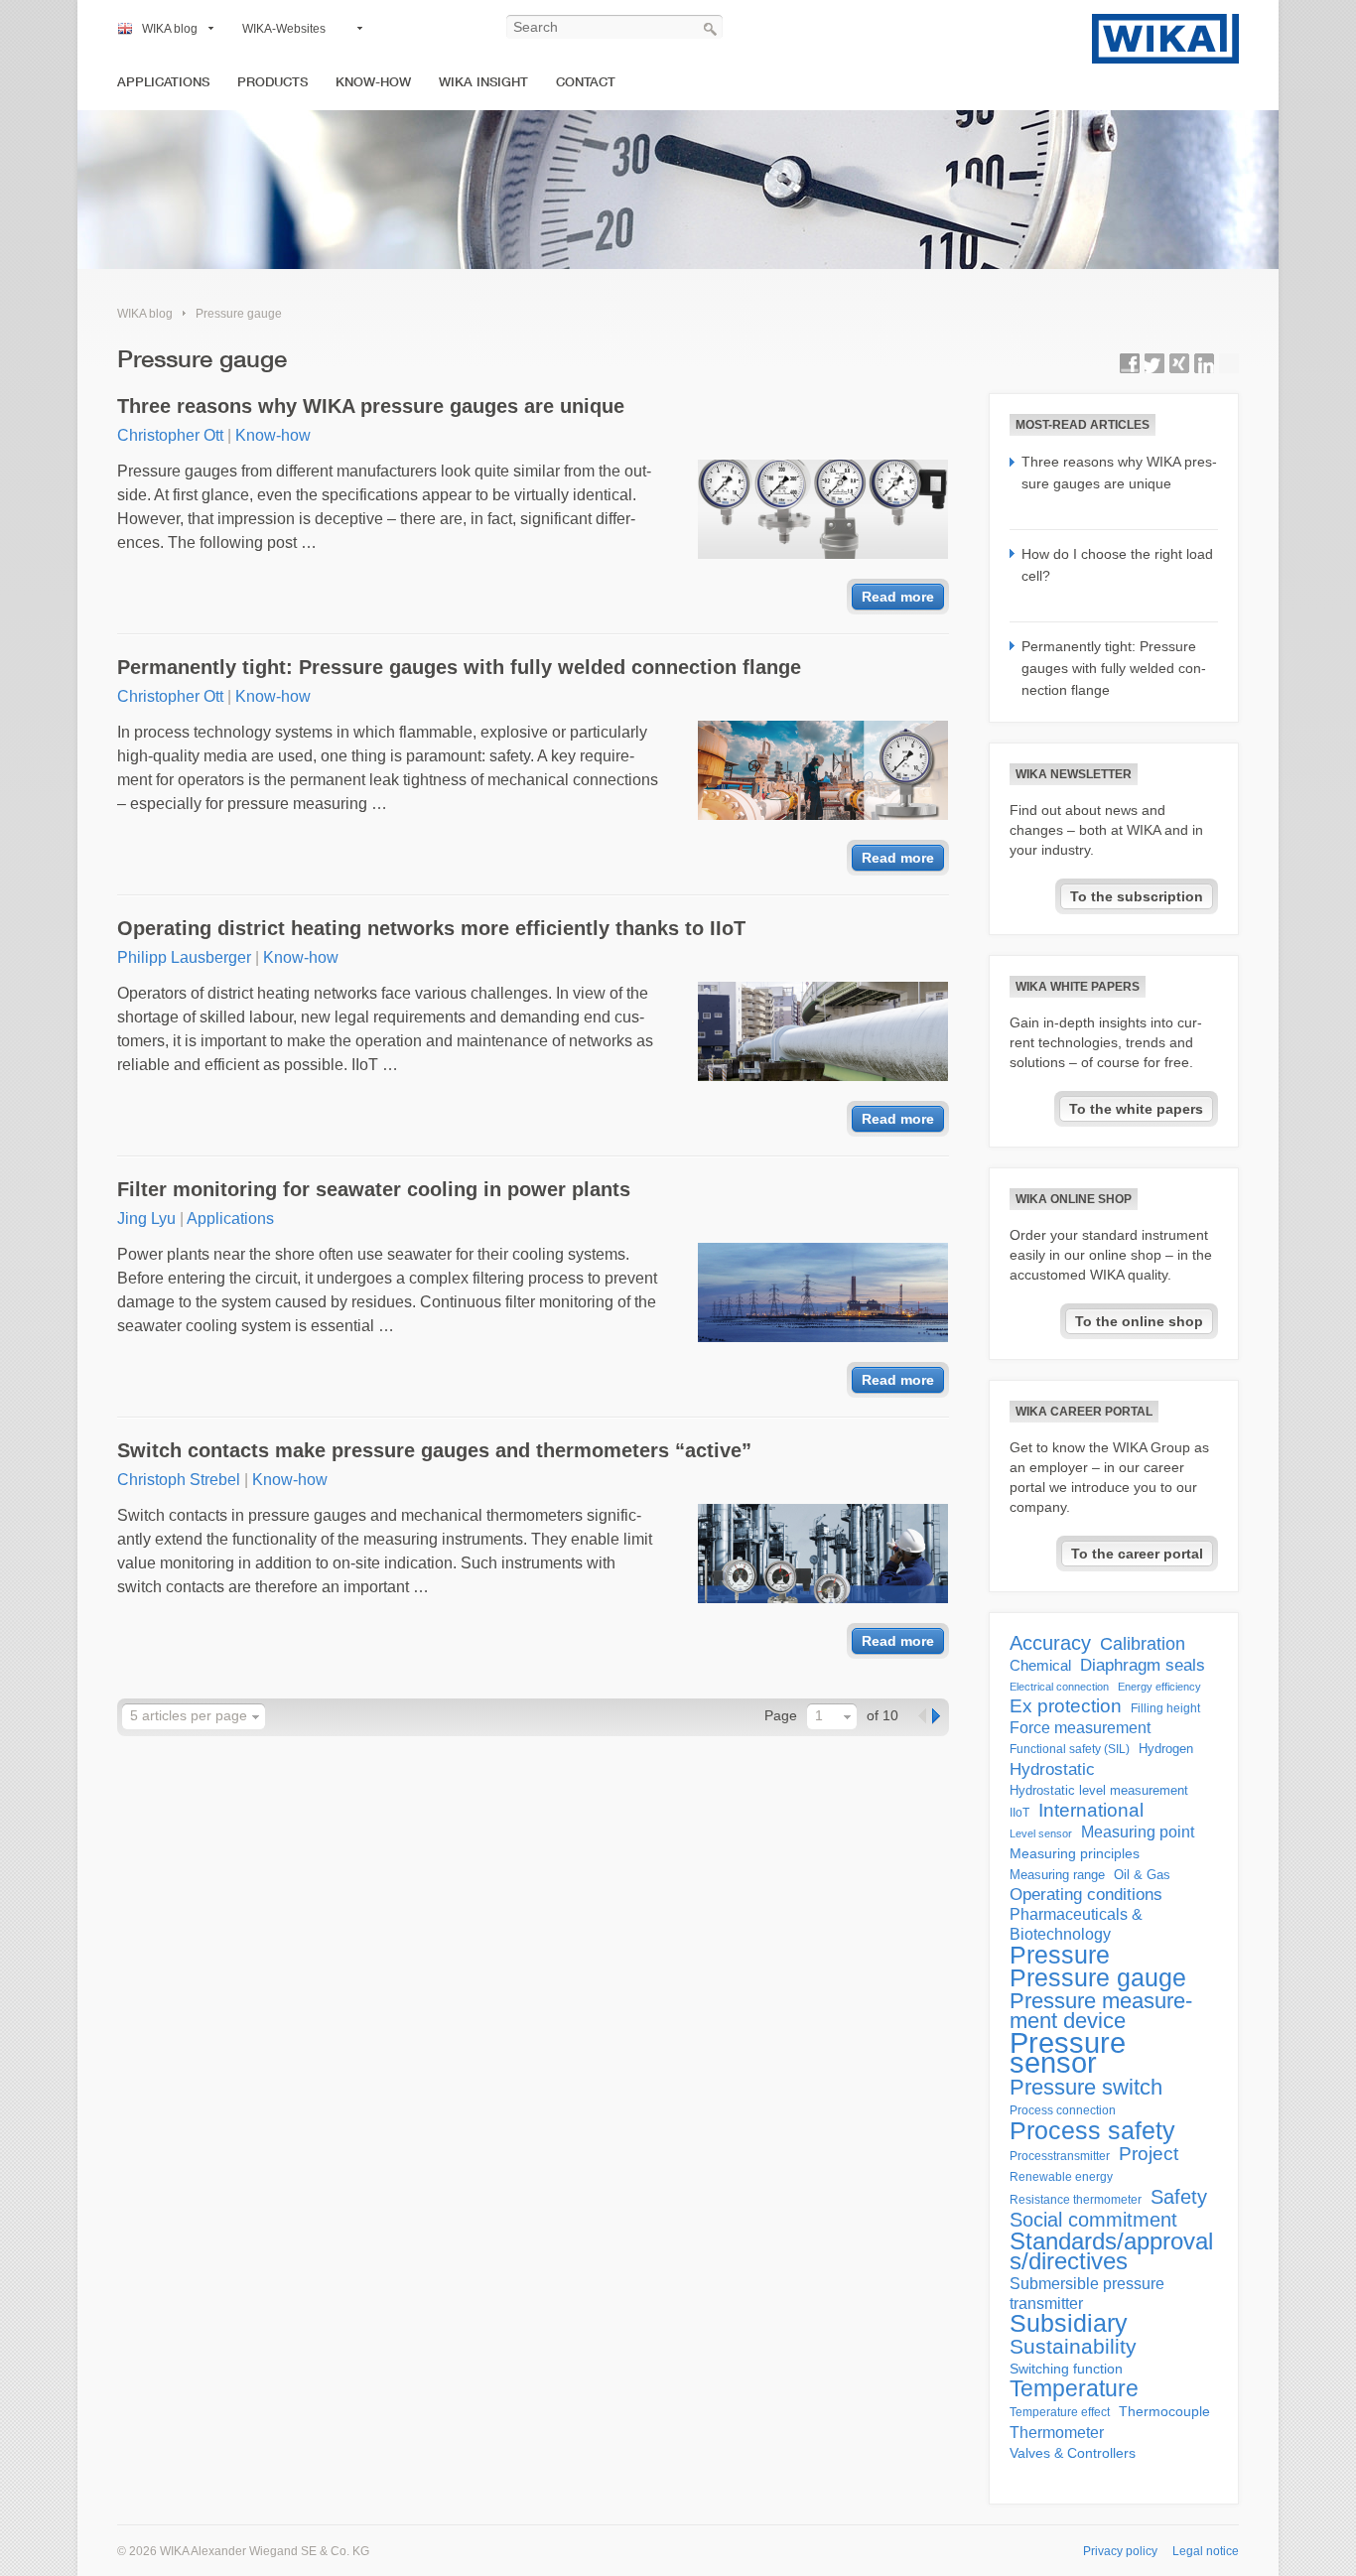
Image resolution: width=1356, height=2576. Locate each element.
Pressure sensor (1068, 2053)
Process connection (1063, 2110)
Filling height (1165, 1708)
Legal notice (1206, 2551)
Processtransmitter (1060, 2156)
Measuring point (1138, 1832)
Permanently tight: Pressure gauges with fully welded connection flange (459, 667)
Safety (1179, 2197)
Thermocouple (1164, 2412)
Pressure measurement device (1101, 2011)
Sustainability (1073, 2347)
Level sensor (1041, 1833)
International (1091, 1811)
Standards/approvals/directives (1111, 2251)
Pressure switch (1086, 2088)
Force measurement (1080, 1728)
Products (272, 82)
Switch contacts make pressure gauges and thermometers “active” (434, 1450)
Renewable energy (1061, 2177)
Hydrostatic (1052, 1769)
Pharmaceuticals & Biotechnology (1076, 1924)
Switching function (1066, 2369)
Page (781, 1715)
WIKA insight (483, 82)
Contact (586, 82)
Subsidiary (1069, 2324)
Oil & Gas (1142, 1875)
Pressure (1060, 1955)
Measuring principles (1075, 1854)
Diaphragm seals (1143, 1665)
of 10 (882, 1715)
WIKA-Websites (284, 29)
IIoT (1019, 1813)
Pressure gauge (239, 314)
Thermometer (1057, 2432)
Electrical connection (1059, 1687)
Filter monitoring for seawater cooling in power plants (374, 1189)
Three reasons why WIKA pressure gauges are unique (371, 406)
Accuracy (1050, 1643)
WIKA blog (170, 29)
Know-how (373, 82)
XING (1179, 363)
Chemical (1040, 1665)
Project (1149, 2154)
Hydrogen (1166, 1749)
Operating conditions (1086, 1895)
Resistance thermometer (1076, 2200)
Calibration (1143, 1644)
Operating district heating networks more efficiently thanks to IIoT (431, 928)
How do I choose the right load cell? (1117, 565)
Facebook (1130, 363)
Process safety (1092, 2130)
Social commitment (1093, 2220)
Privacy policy (1120, 2551)
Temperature (1074, 2388)
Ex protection (1066, 1706)
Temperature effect (1060, 2412)
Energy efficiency (1159, 1687)
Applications (163, 82)
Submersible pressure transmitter (1087, 2294)
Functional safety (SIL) (1070, 1749)
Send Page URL (1229, 363)
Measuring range (1057, 1875)
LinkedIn (1204, 363)
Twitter (1154, 363)
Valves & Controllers (1073, 2453)
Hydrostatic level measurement (1099, 1790)
